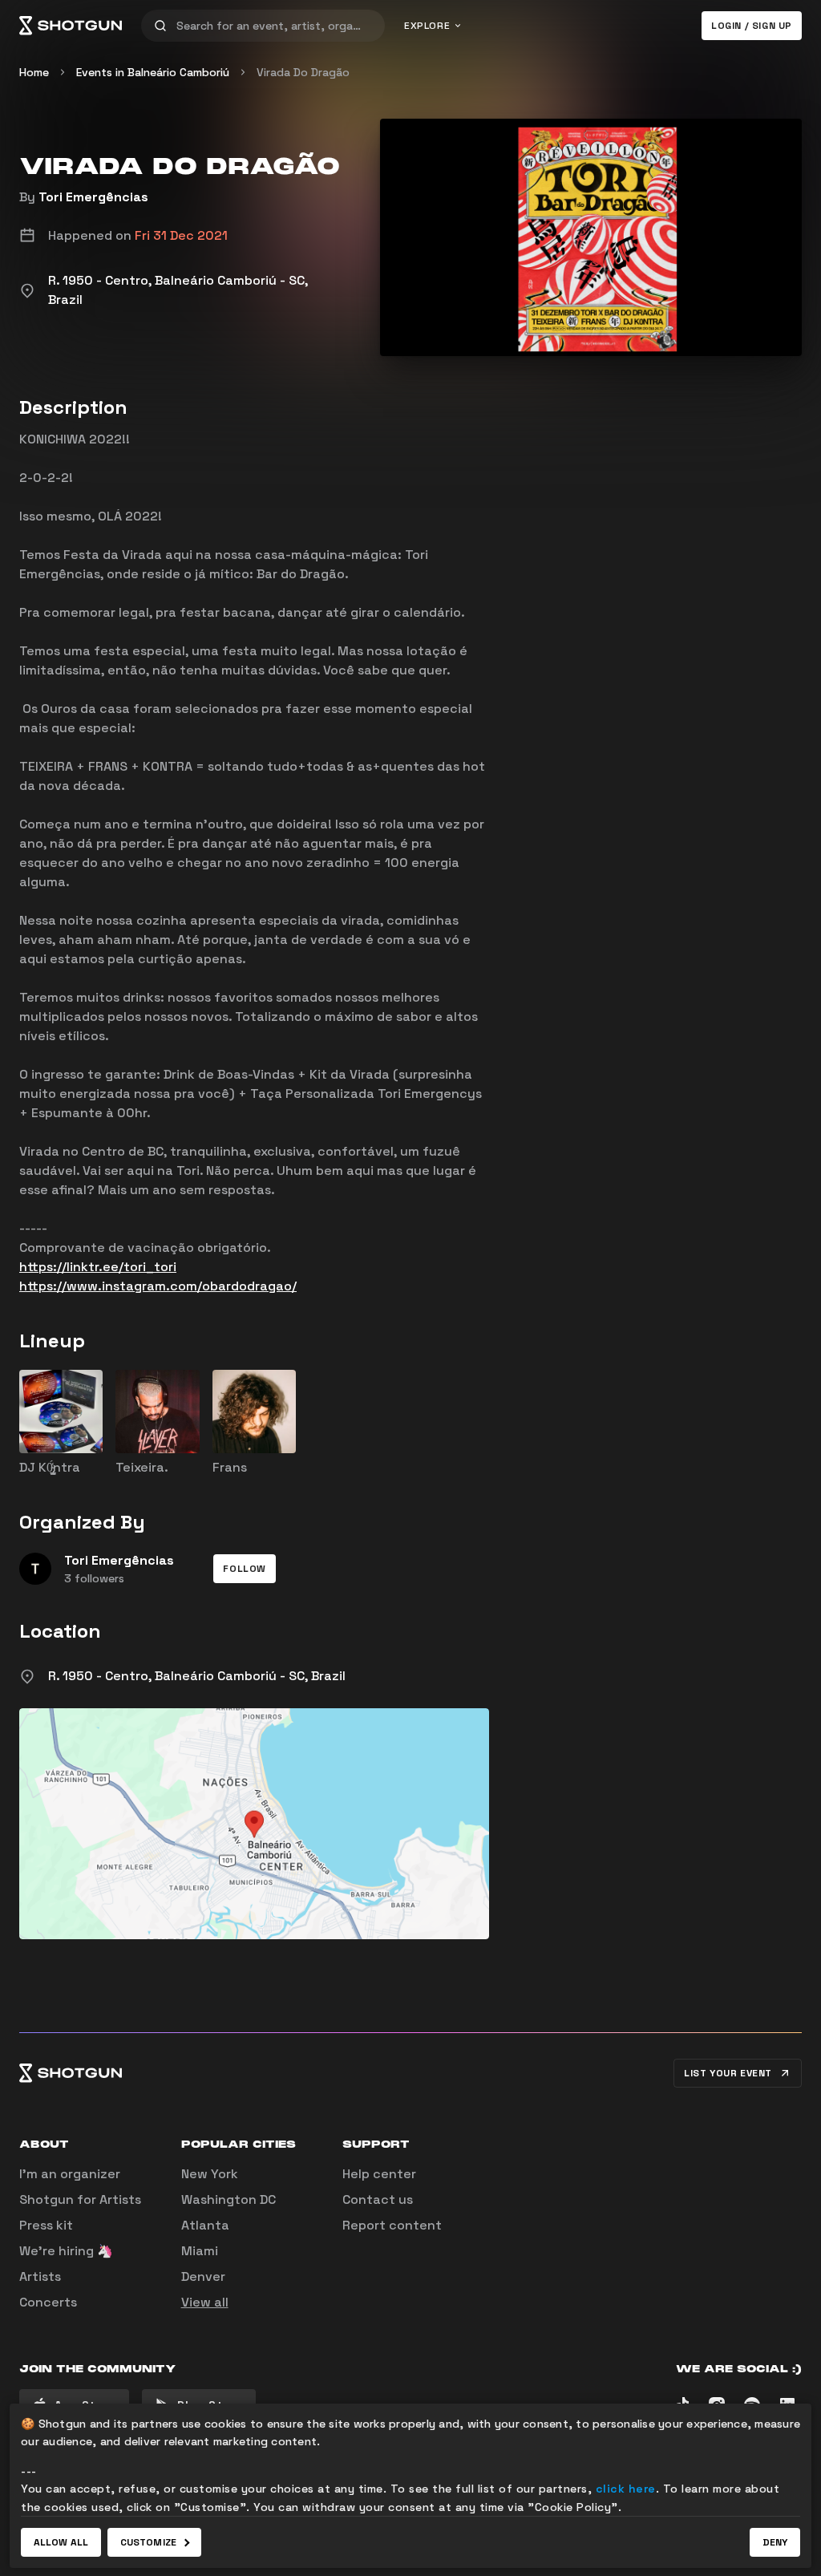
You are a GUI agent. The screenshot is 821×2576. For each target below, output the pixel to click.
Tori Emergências (93, 197)
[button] (245, 1569)
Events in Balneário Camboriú (153, 72)
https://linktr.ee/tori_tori (98, 1267)
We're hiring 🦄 (66, 2251)
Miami (200, 2251)
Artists (40, 2276)
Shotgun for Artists (80, 2199)
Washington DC (229, 2199)
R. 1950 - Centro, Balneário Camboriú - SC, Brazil (197, 1676)
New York (210, 2174)
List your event (728, 2073)
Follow (245, 1569)
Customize (148, 2542)
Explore (427, 26)
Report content (392, 2225)
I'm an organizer (70, 2174)
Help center (379, 2174)
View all (205, 2302)
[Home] (71, 26)
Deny (775, 2542)
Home (34, 72)
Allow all (61, 2542)
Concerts (48, 2302)
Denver (203, 2276)
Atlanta (205, 2225)
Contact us (378, 2199)
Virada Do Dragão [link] (303, 72)
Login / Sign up (752, 26)
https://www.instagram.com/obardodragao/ (158, 1286)
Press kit (46, 2225)
